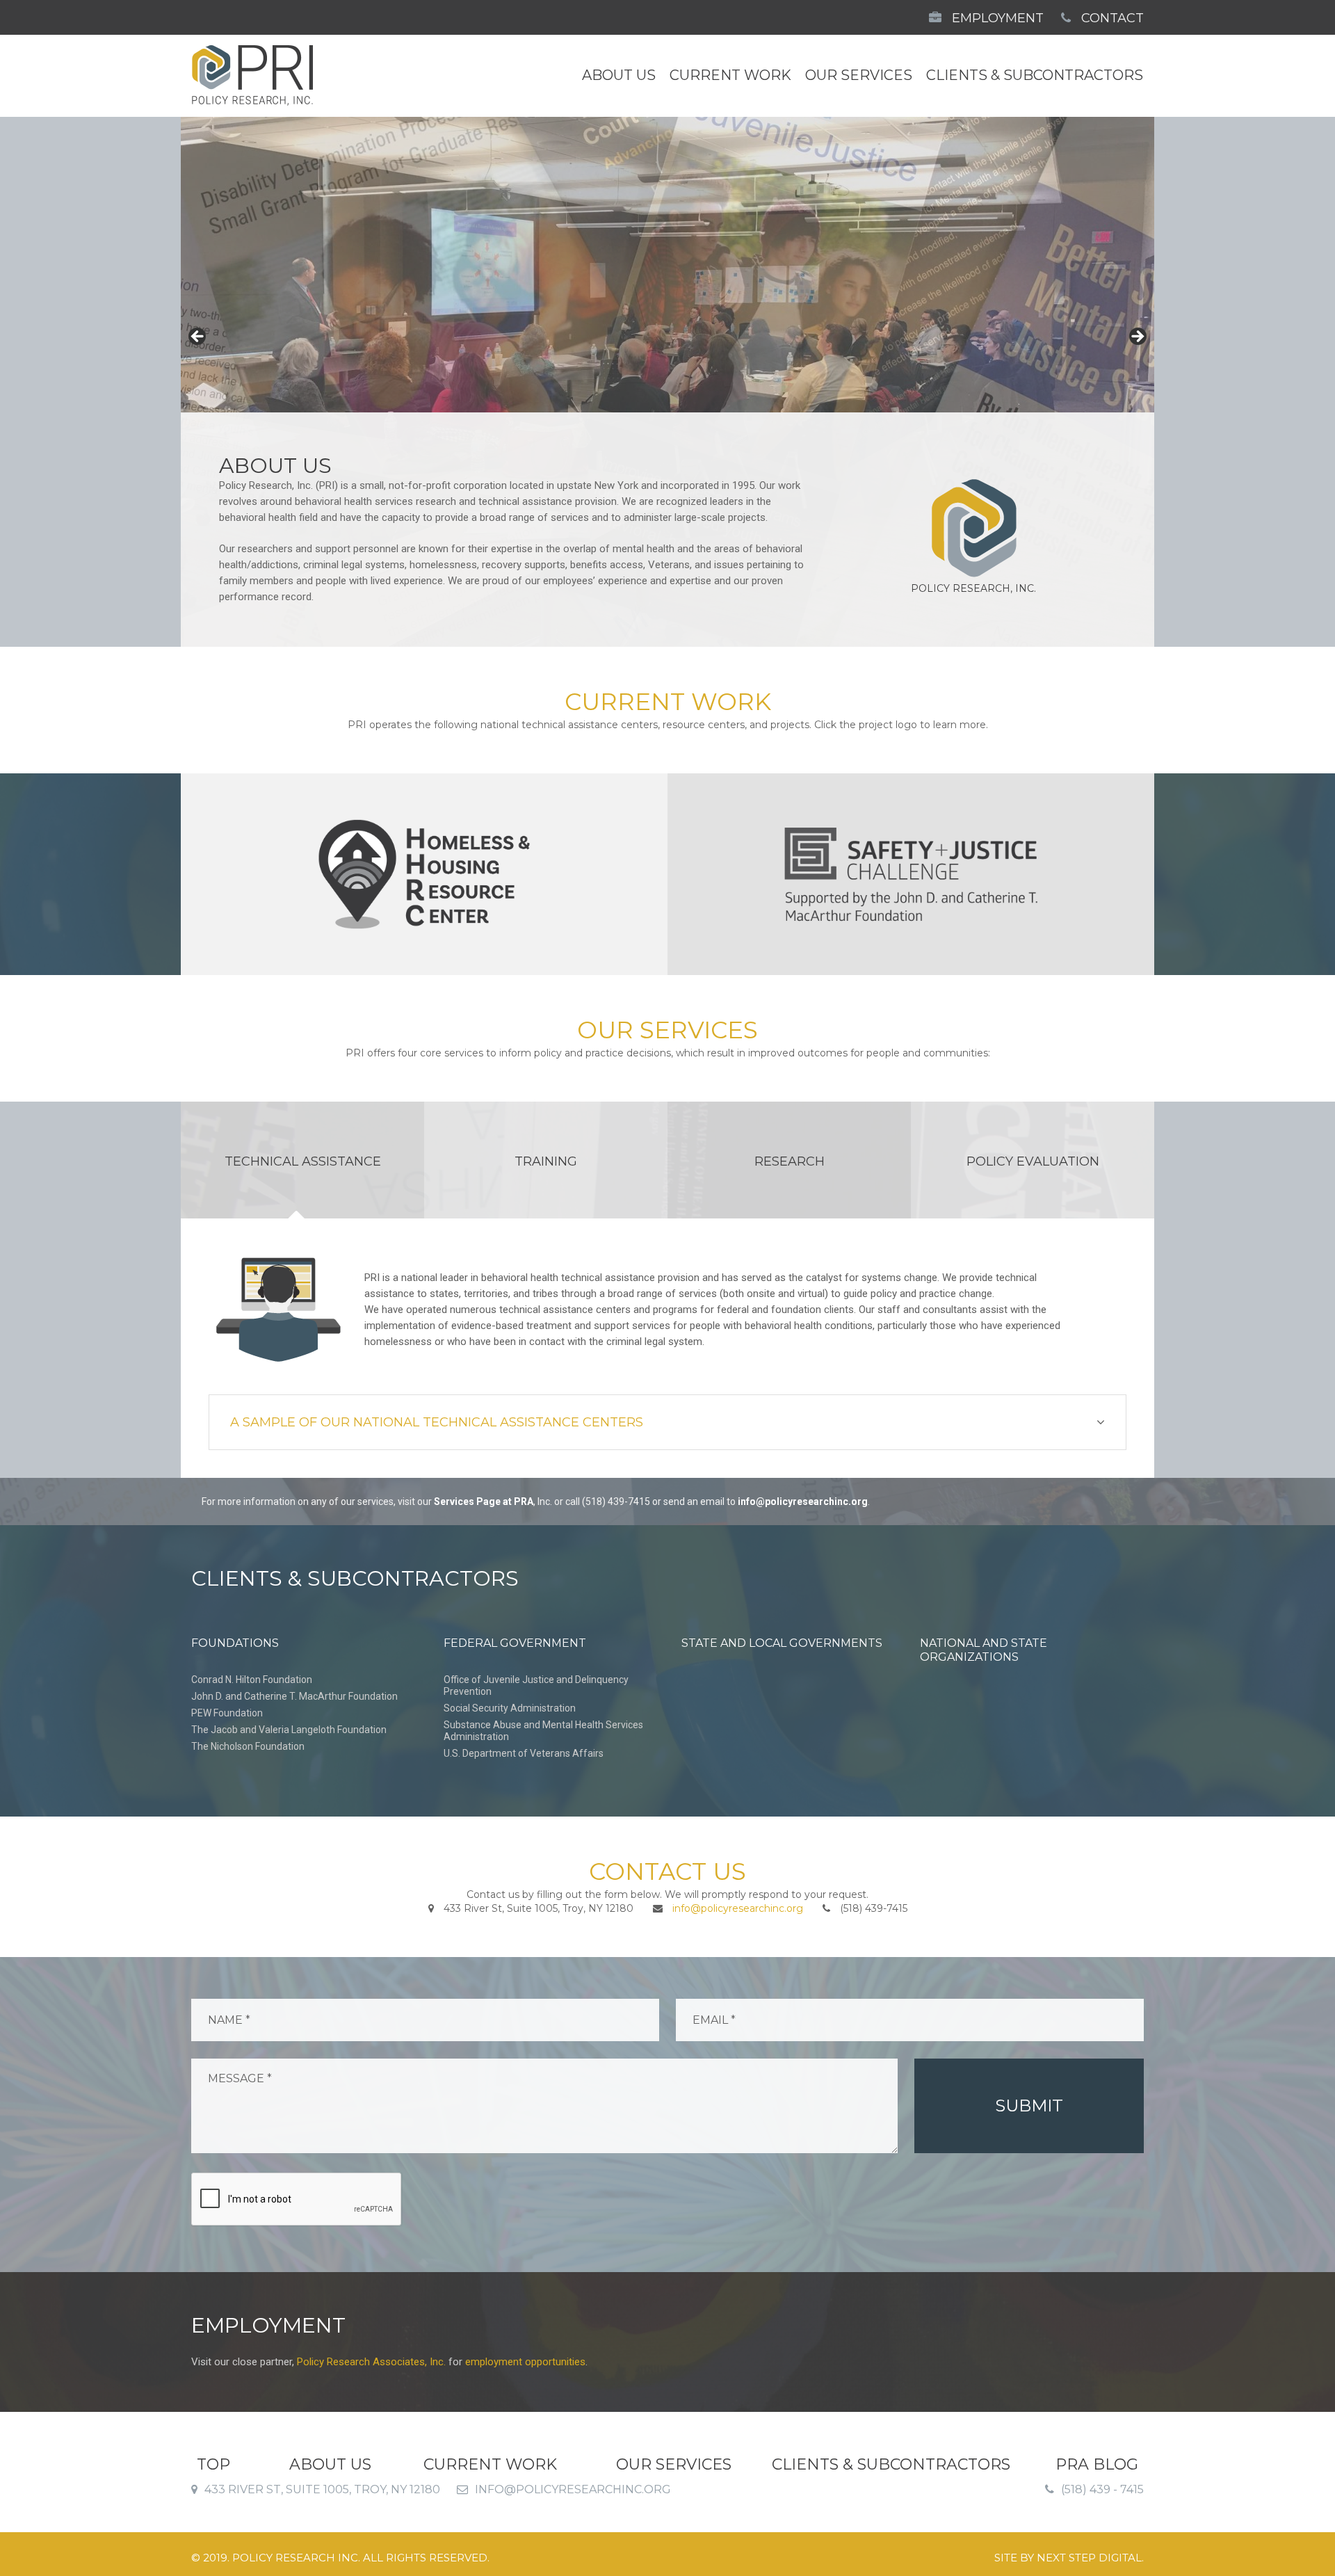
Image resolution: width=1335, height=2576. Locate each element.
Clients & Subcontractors (1035, 75)
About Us (619, 75)
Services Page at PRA (484, 1502)
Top (213, 2465)
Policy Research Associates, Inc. (371, 2362)
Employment (996, 18)
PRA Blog (1097, 2465)
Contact (1111, 18)
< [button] (198, 337)
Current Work (730, 75)
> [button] (1137, 337)
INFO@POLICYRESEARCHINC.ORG (573, 2489)
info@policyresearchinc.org (803, 1502)
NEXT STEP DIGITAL (1089, 2558)
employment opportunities (525, 2362)
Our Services (859, 75)
